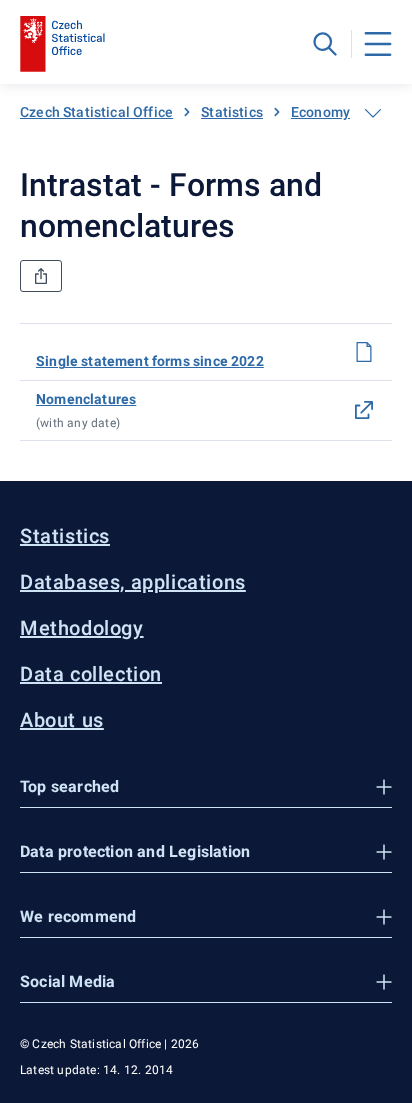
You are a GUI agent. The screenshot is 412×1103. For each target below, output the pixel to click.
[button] (206, 787)
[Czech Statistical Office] (62, 44)
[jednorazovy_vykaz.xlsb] (364, 352)
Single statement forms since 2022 (150, 361)
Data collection (91, 674)
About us (62, 720)
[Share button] (41, 276)
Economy (320, 112)
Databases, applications (133, 582)
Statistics (232, 112)
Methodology (82, 628)
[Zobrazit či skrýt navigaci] (373, 113)
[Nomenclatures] (364, 410)
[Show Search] (325, 44)
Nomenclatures (86, 399)
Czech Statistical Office (96, 112)
